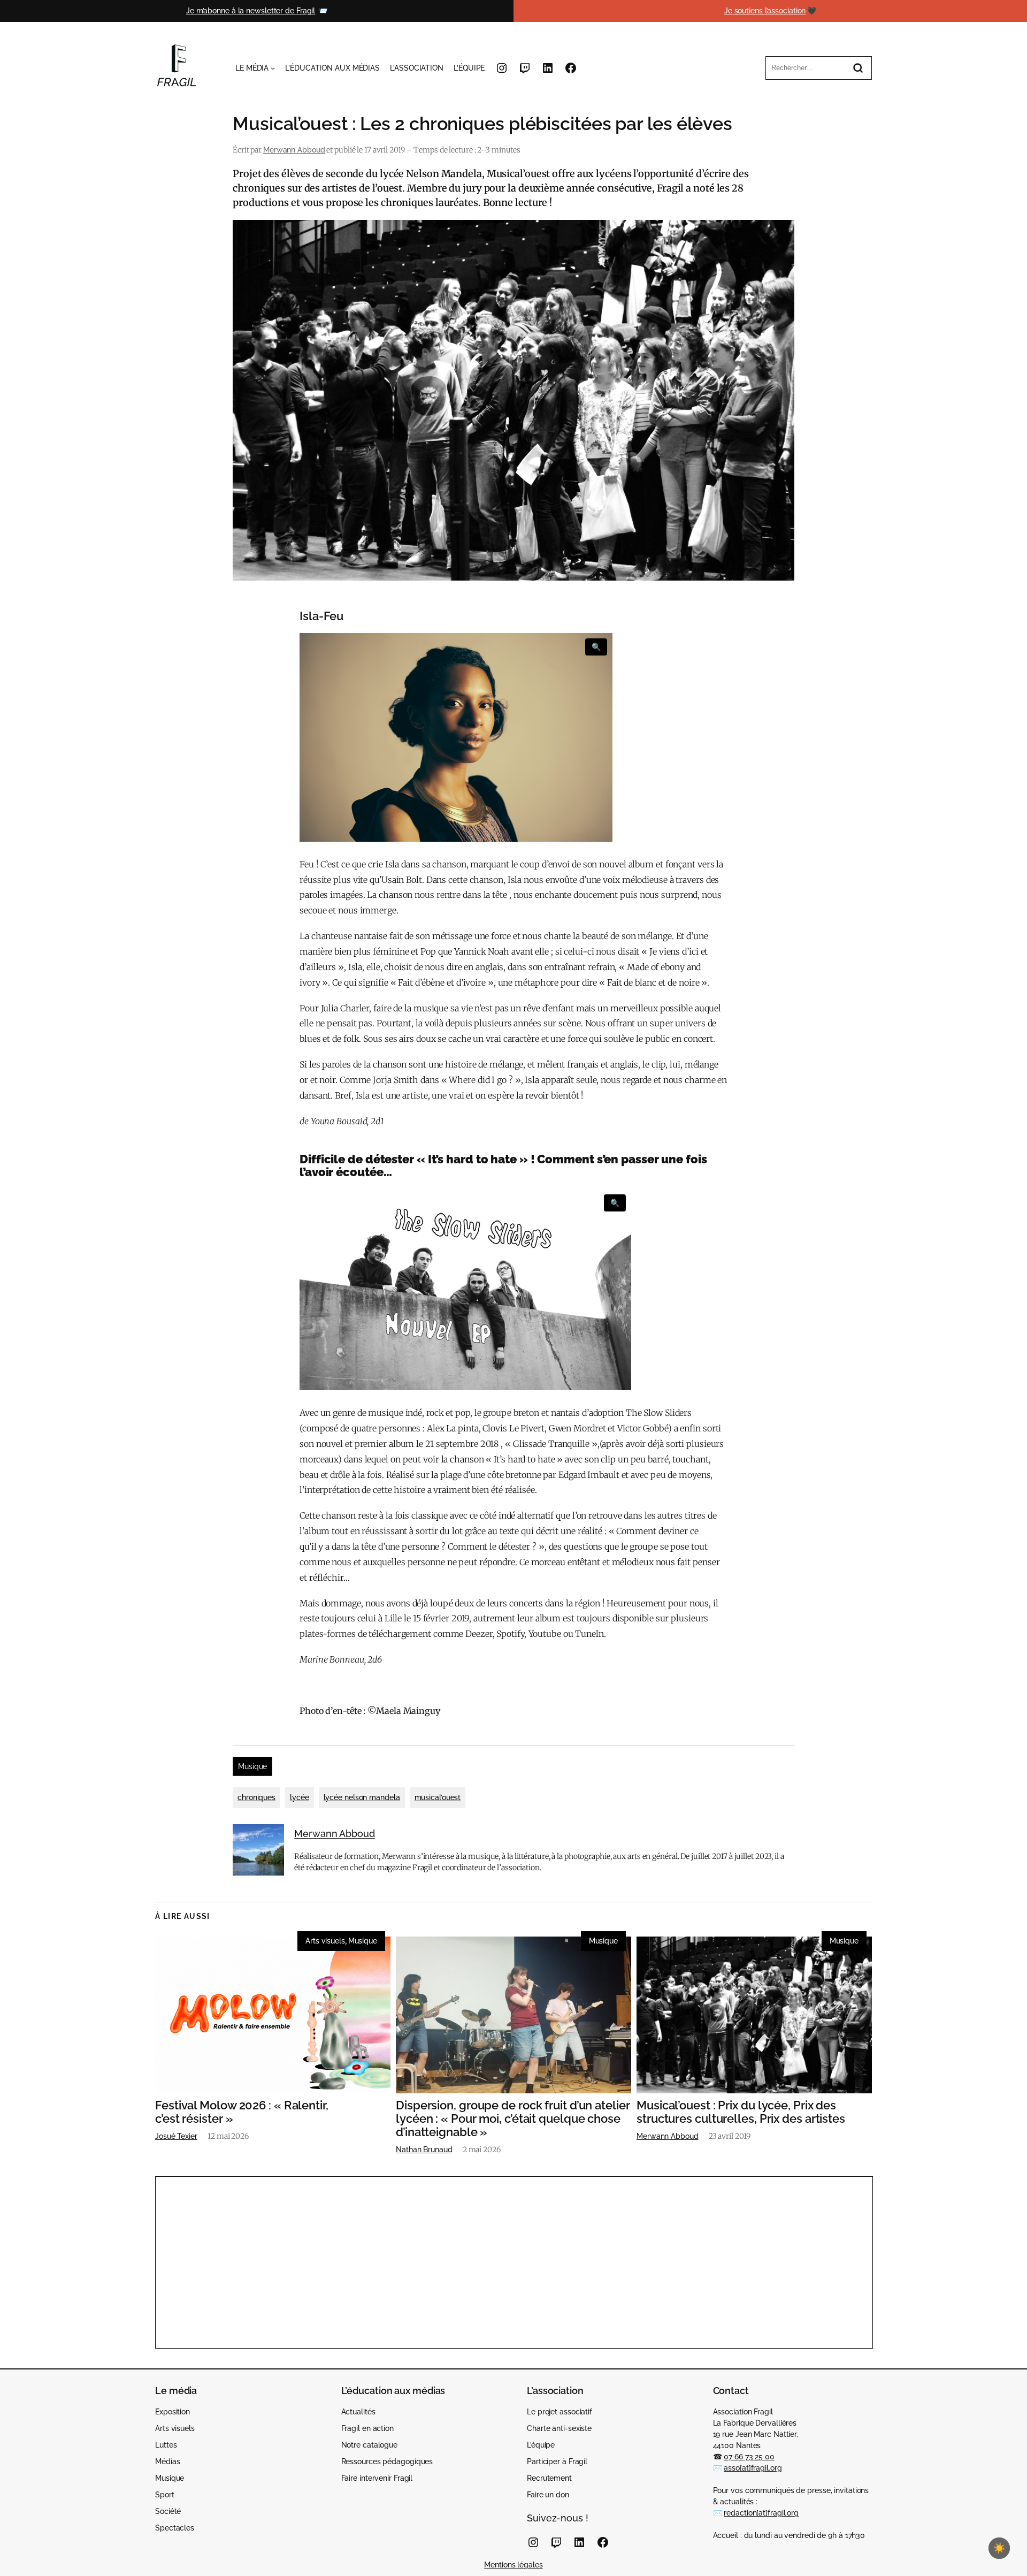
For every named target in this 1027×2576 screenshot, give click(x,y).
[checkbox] (999, 2548)
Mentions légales (513, 2565)
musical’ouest (438, 1797)
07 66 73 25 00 (749, 2457)
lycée (300, 1797)
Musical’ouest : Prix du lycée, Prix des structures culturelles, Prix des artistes (741, 2112)
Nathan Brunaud (424, 2150)
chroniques (256, 1797)
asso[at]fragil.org (753, 2468)
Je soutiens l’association (765, 11)
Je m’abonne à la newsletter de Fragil (251, 11)
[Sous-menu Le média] (273, 68)
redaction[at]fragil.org (761, 2513)
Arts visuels (325, 1941)
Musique (252, 1766)
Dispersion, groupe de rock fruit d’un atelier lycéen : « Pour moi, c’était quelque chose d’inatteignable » (513, 2118)
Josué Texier (176, 2136)
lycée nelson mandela (362, 1797)
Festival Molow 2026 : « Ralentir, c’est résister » (242, 2112)
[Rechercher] (858, 68)
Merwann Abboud (294, 150)
